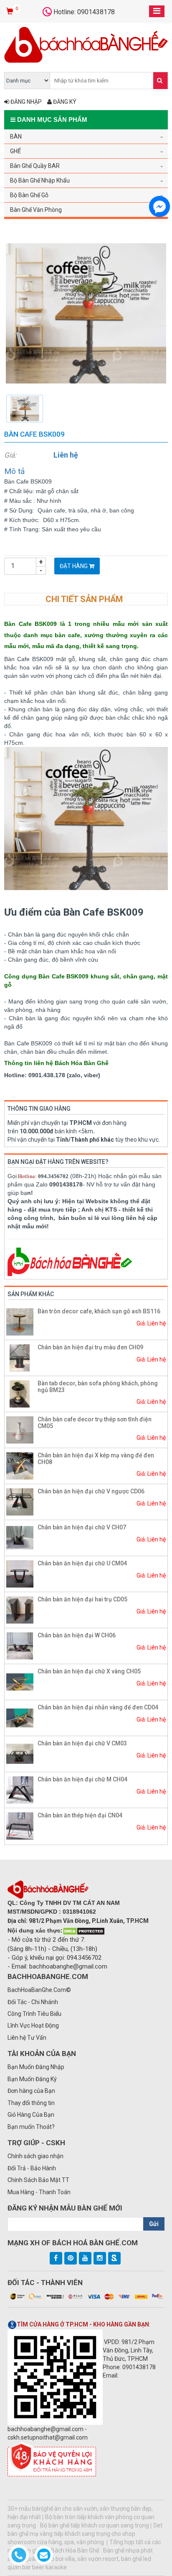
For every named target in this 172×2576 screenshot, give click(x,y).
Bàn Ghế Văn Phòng (36, 210)
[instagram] (100, 2258)
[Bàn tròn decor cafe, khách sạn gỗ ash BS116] (20, 1321)
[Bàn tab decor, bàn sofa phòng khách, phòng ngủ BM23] (20, 1393)
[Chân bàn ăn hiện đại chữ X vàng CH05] (20, 1681)
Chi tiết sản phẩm (84, 599)
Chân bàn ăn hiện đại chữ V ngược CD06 (91, 1491)
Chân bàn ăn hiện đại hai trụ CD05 (82, 1599)
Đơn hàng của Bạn (31, 2091)
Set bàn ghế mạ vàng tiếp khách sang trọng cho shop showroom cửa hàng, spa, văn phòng (85, 2534)
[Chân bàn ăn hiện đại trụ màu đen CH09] (20, 1357)
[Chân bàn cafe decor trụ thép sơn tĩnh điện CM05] (20, 1429)
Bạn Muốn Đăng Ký (32, 2079)
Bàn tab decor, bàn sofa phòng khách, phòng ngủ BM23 (98, 1386)
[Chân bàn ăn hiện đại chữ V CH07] (20, 1537)
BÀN (16, 136)
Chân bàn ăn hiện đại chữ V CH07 (82, 1527)
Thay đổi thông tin (31, 2103)
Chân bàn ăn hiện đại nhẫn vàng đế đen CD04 (98, 1707)
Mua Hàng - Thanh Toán (39, 2192)
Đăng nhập (25, 102)
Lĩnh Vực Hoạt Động (33, 2025)
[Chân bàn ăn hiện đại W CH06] (20, 1645)
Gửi (154, 2224)
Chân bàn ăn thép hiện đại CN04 (80, 1815)
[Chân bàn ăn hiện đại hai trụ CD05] (20, 1609)
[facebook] (56, 2258)
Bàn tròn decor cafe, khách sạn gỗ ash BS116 (99, 1311)
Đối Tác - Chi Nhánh (33, 2002)
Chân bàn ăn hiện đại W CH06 (77, 1635)
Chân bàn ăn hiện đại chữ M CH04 (82, 1779)
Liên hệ (66, 455)
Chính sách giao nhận (35, 2156)
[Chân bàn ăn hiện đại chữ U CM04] (20, 1573)
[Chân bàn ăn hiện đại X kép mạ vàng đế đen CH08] (20, 1465)
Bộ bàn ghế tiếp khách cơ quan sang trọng (95, 2525)
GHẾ (15, 151)
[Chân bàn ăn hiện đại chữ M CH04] (20, 1789)
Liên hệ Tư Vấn (27, 2038)
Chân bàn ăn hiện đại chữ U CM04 (82, 1563)
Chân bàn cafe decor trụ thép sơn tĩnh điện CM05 (95, 1422)
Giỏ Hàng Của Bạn (31, 2115)
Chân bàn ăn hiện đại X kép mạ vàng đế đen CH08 (96, 1458)
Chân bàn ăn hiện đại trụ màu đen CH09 (90, 1347)
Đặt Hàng (74, 566)
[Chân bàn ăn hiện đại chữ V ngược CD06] (20, 1501)
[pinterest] (71, 2258)
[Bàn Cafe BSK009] (86, 313)
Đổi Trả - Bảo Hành (32, 2168)
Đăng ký (64, 102)
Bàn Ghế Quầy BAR (35, 166)
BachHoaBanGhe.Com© (39, 1990)
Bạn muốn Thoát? (31, 2127)
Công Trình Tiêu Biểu (34, 2014)
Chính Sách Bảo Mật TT (38, 2180)
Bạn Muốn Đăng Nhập (36, 2067)
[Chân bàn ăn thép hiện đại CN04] (20, 1825)
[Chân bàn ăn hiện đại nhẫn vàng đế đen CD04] (20, 1717)
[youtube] (85, 2258)
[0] (11, 12)
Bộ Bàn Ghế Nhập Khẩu (40, 180)
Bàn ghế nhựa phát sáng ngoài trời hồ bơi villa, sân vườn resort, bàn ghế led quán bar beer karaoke (80, 2559)
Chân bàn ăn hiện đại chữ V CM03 (82, 1743)
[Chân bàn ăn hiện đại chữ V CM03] (20, 1753)
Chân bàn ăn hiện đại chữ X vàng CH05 (89, 1671)
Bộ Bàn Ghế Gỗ (29, 195)
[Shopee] (114, 2258)
